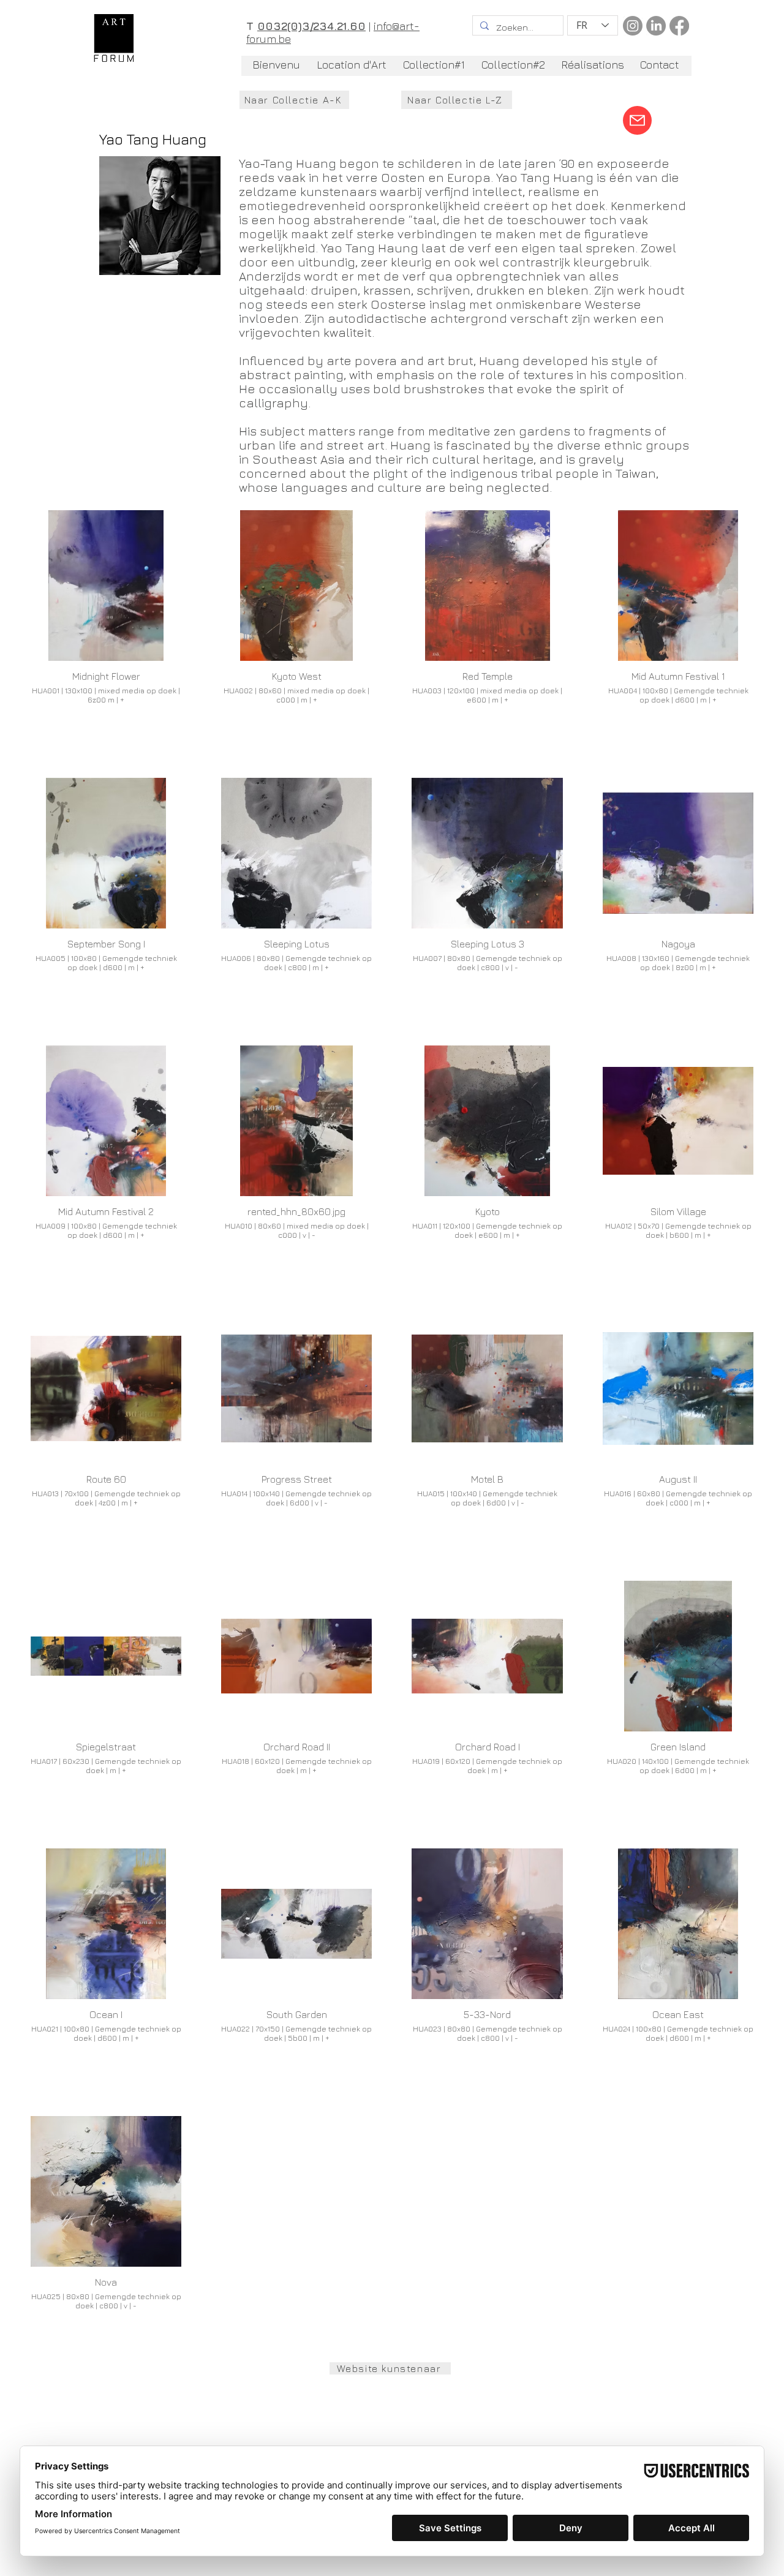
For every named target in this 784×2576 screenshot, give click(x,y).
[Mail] (637, 120)
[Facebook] (679, 26)
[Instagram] (633, 26)
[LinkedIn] (656, 26)
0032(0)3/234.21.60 (311, 26)
